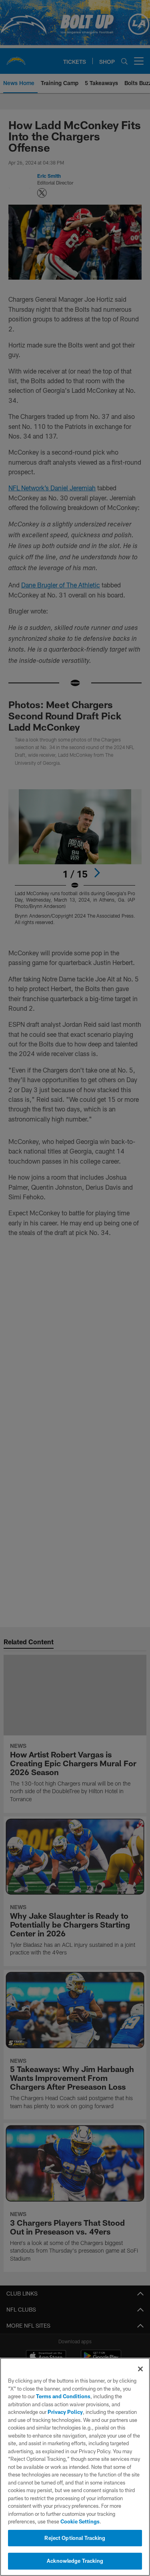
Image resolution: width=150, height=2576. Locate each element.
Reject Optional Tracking (75, 2538)
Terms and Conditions (63, 2396)
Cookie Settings (80, 2521)
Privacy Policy (65, 2412)
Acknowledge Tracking (75, 2561)
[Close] (140, 2369)
